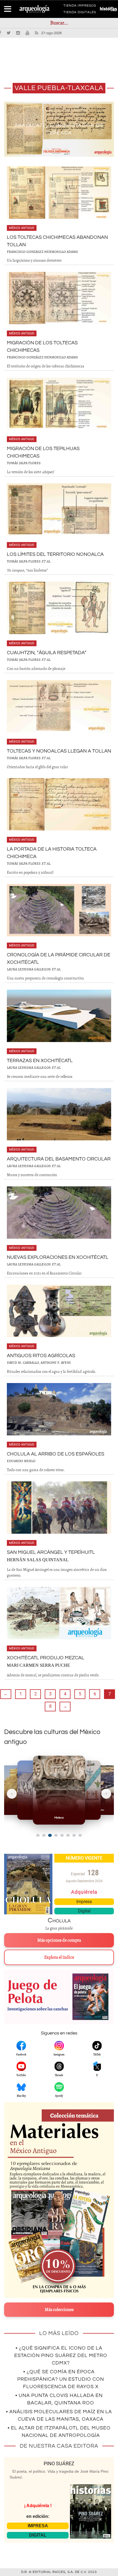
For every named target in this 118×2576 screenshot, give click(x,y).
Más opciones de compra (59, 1940)
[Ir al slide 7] (74, 1835)
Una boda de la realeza (59, 129)
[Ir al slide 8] (80, 1835)
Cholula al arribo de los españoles (56, 1454)
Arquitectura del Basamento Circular (59, 1159)
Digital (84, 1911)
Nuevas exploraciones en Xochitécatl (58, 1257)
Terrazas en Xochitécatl (40, 1061)
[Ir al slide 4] (56, 1835)
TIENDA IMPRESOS (80, 7)
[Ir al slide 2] (44, 1835)
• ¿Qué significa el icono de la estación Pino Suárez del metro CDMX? (61, 2356)
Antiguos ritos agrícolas (41, 1356)
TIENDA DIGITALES (80, 13)
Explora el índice (59, 1957)
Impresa (84, 1902)
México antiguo (22, 228)
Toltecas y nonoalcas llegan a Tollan (59, 751)
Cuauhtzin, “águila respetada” (47, 653)
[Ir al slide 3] (50, 1835)
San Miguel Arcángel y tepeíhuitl (51, 1552)
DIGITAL (38, 2535)
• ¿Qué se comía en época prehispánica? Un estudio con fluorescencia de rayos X (61, 2379)
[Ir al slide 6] (68, 1835)
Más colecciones (59, 2310)
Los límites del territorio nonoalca (55, 554)
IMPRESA (38, 2526)
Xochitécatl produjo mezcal (46, 1658)
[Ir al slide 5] (62, 1835)
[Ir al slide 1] (38, 1835)
